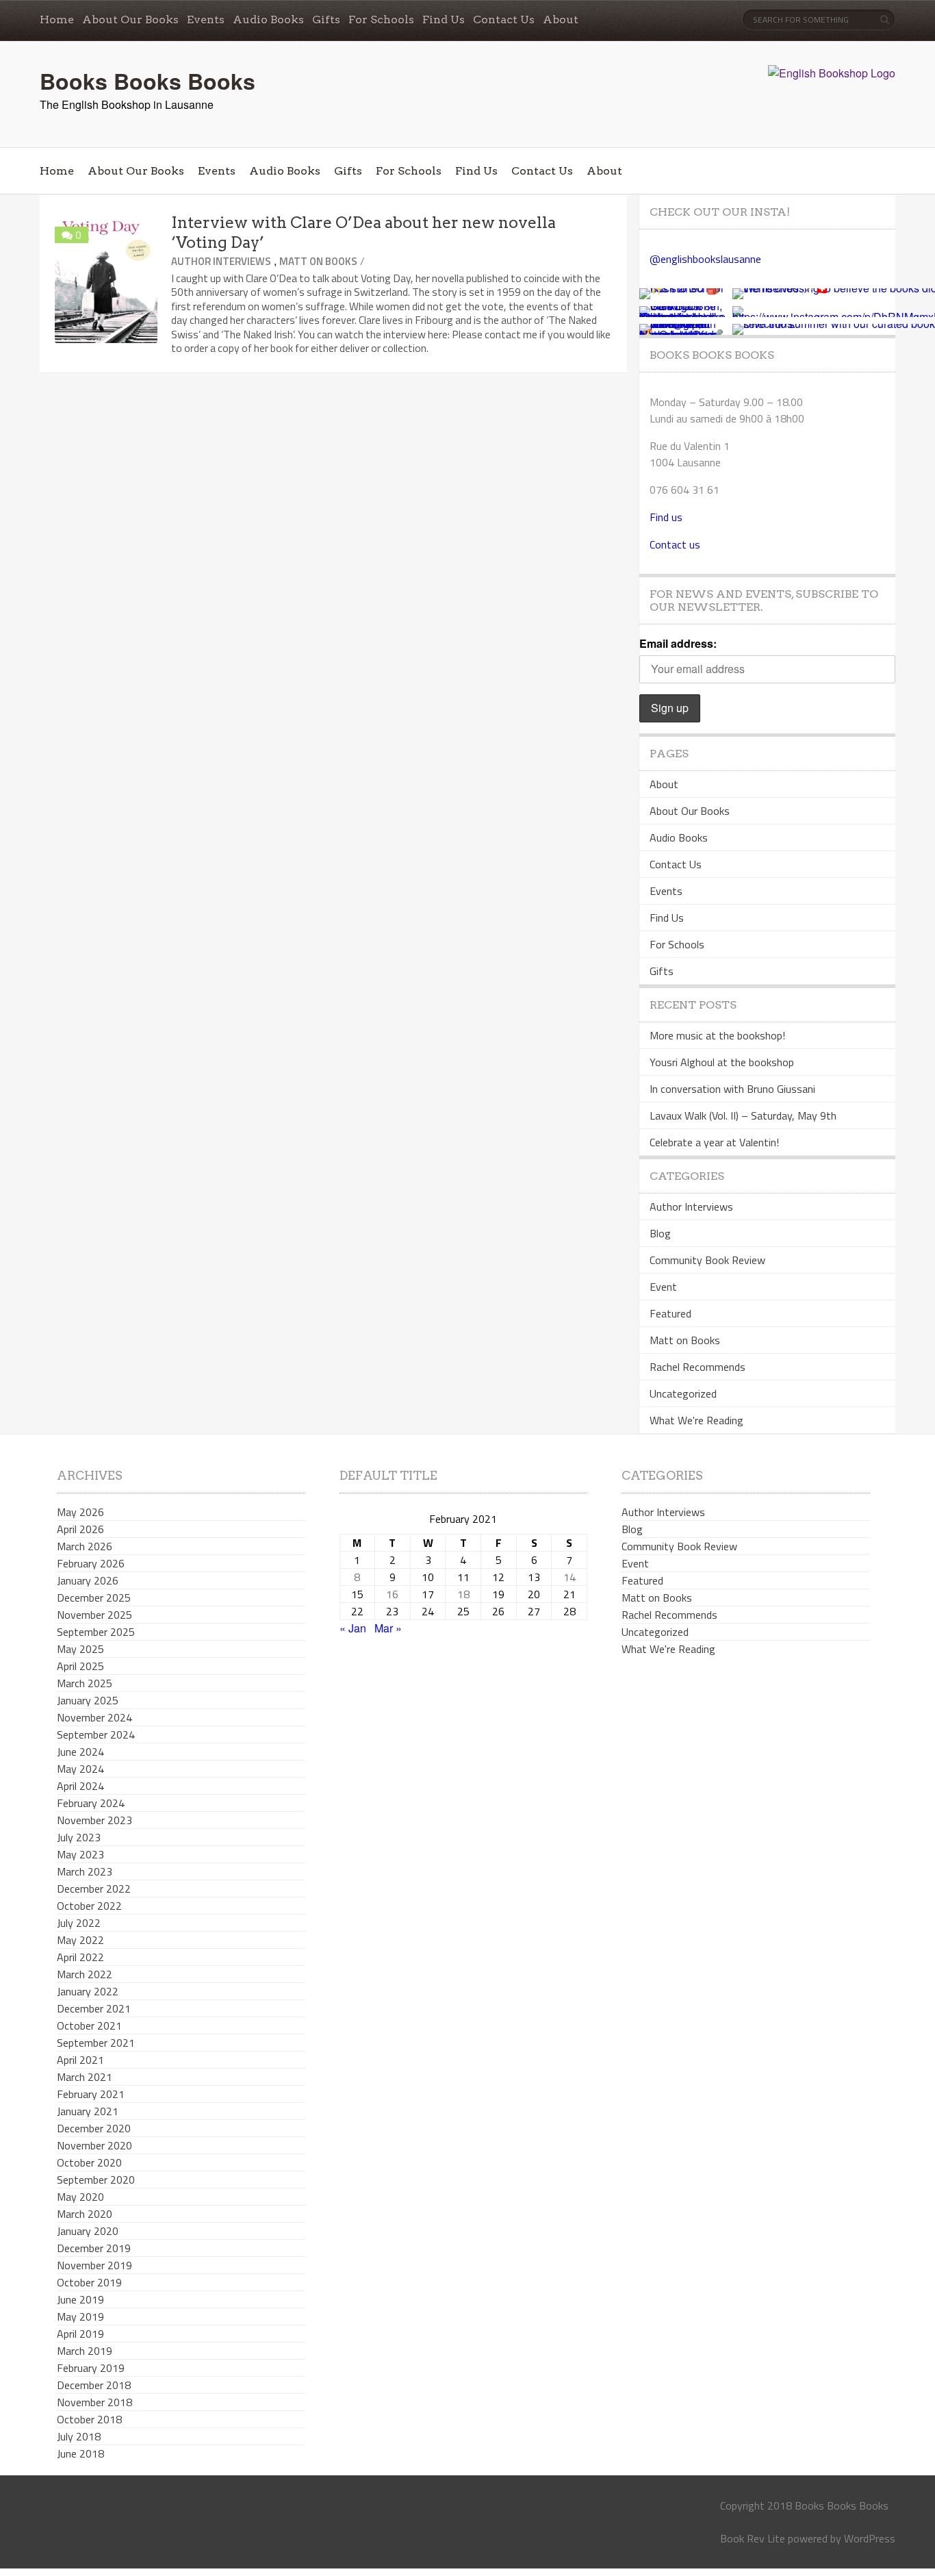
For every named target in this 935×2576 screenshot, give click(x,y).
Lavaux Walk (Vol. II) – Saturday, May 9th (743, 1115)
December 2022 (94, 1889)
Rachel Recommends (697, 1367)
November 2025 (94, 1615)
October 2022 (89, 1906)
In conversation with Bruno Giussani (732, 1089)
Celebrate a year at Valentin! (714, 1142)
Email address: (678, 643)
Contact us (675, 544)
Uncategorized (683, 1393)
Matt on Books (318, 261)
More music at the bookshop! (717, 1035)
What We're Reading (696, 1420)
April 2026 (80, 1529)
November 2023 (94, 1820)
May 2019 (80, 2316)
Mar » (388, 1628)
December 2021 (94, 2008)
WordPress (870, 2538)
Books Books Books (148, 81)
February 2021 (91, 2094)
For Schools (381, 20)
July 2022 (79, 1923)
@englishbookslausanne (705, 259)
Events (206, 20)
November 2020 (94, 2145)
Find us (666, 517)
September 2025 (96, 1632)
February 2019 (91, 2368)
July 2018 (79, 2436)
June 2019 (80, 2299)
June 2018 (80, 2453)
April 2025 (80, 1666)
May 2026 (80, 1512)
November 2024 (94, 1717)
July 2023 (79, 1837)
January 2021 (88, 2111)
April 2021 (80, 2060)
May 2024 (80, 1769)
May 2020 (80, 2197)
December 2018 (94, 2385)
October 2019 (89, 2282)
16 (392, 1594)
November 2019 (94, 2265)
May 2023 (80, 1854)
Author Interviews (221, 261)
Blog (660, 1233)
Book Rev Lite (753, 2538)
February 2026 (91, 1563)
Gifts (326, 20)
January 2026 (88, 1580)
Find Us (444, 20)
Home (57, 20)
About (561, 20)
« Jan (353, 1628)
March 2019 (85, 2351)
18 (463, 1594)
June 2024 (80, 1752)
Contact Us (504, 20)
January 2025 (88, 1700)
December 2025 (94, 1598)
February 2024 (91, 1803)
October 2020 (89, 2162)
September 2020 (96, 2180)
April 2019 (80, 2334)
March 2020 (85, 2214)
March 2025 (85, 1683)
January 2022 (88, 1991)
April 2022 (80, 1957)
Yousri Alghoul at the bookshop (722, 1062)
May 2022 (80, 1940)
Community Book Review (707, 1260)
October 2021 (89, 2025)
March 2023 (85, 1871)
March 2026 (85, 1546)
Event (663, 1287)
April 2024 (80, 1786)
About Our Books (130, 20)
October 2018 (89, 2419)
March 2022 (85, 1974)
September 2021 (96, 2043)
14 (569, 1577)
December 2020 (94, 2128)
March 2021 (85, 2077)
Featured (670, 1313)
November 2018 (94, 2402)
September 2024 (96, 1734)
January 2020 (88, 2231)
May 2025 (80, 1649)
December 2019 (94, 2248)
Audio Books (268, 20)
